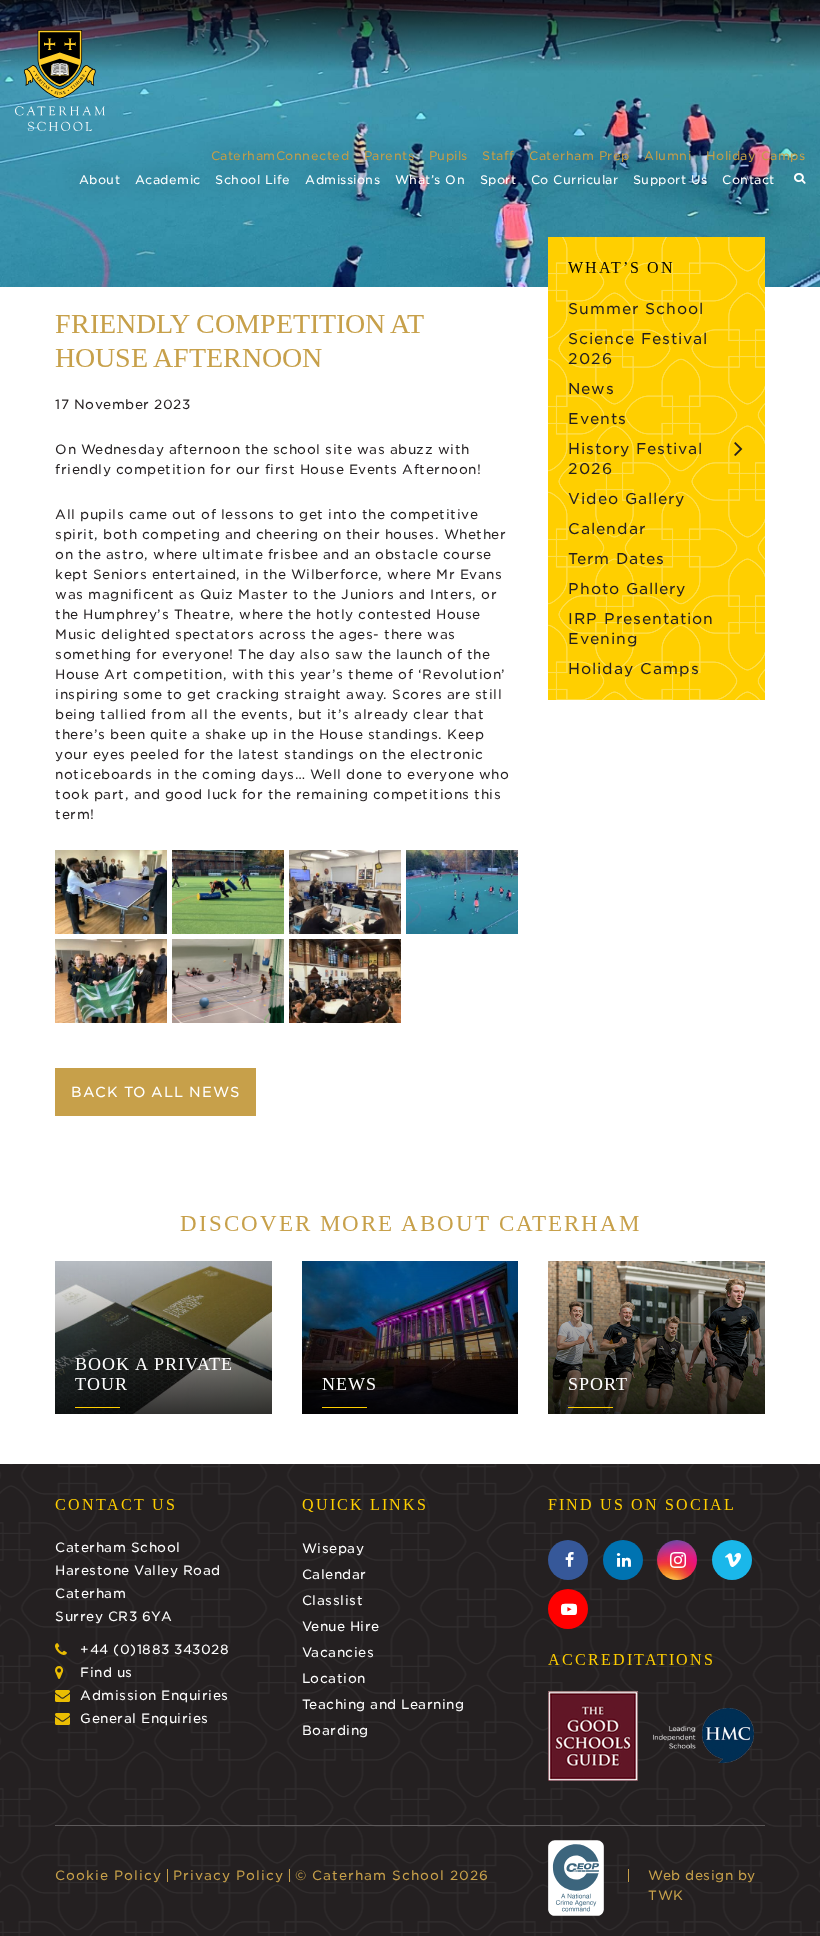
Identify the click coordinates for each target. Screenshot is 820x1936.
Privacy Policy (228, 1875)
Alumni (667, 155)
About (100, 179)
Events (597, 419)
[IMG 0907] (462, 892)
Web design (690, 1875)
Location (334, 1678)
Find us (106, 1672)
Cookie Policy (108, 1875)
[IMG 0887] (345, 981)
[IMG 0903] (111, 892)
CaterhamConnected (280, 155)
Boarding (335, 1730)
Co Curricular (575, 179)
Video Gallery (626, 499)
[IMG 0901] (228, 892)
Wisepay (333, 1548)
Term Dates (616, 559)
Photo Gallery (627, 589)
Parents (389, 155)
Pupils (448, 155)
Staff (498, 155)
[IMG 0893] (228, 981)
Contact (748, 179)
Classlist (333, 1600)
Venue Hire (341, 1626)
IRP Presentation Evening (641, 629)
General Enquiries (144, 1718)
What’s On (430, 179)
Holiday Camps (756, 155)
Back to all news (155, 1092)
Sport (498, 179)
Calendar (607, 529)
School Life (253, 179)
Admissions (342, 179)
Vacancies (338, 1652)
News (591, 389)
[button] (800, 178)
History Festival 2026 (635, 459)
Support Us (670, 179)
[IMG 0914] (345, 892)
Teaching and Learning (383, 1704)
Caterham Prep (579, 155)
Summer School (636, 309)
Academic (168, 179)
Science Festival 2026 (638, 349)
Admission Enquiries (154, 1695)
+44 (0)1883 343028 (154, 1649)
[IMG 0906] (111, 981)
